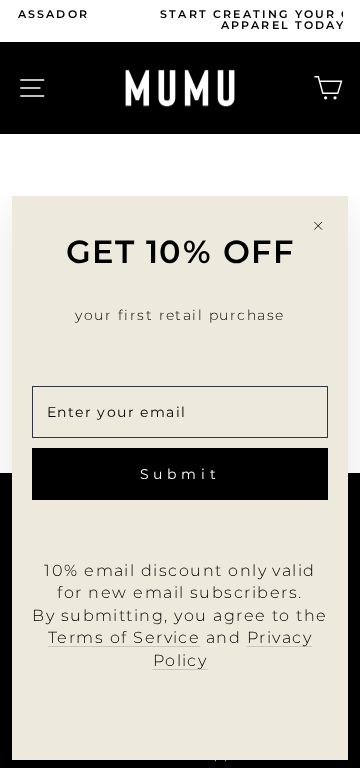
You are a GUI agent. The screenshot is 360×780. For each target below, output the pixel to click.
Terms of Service (124, 637)
